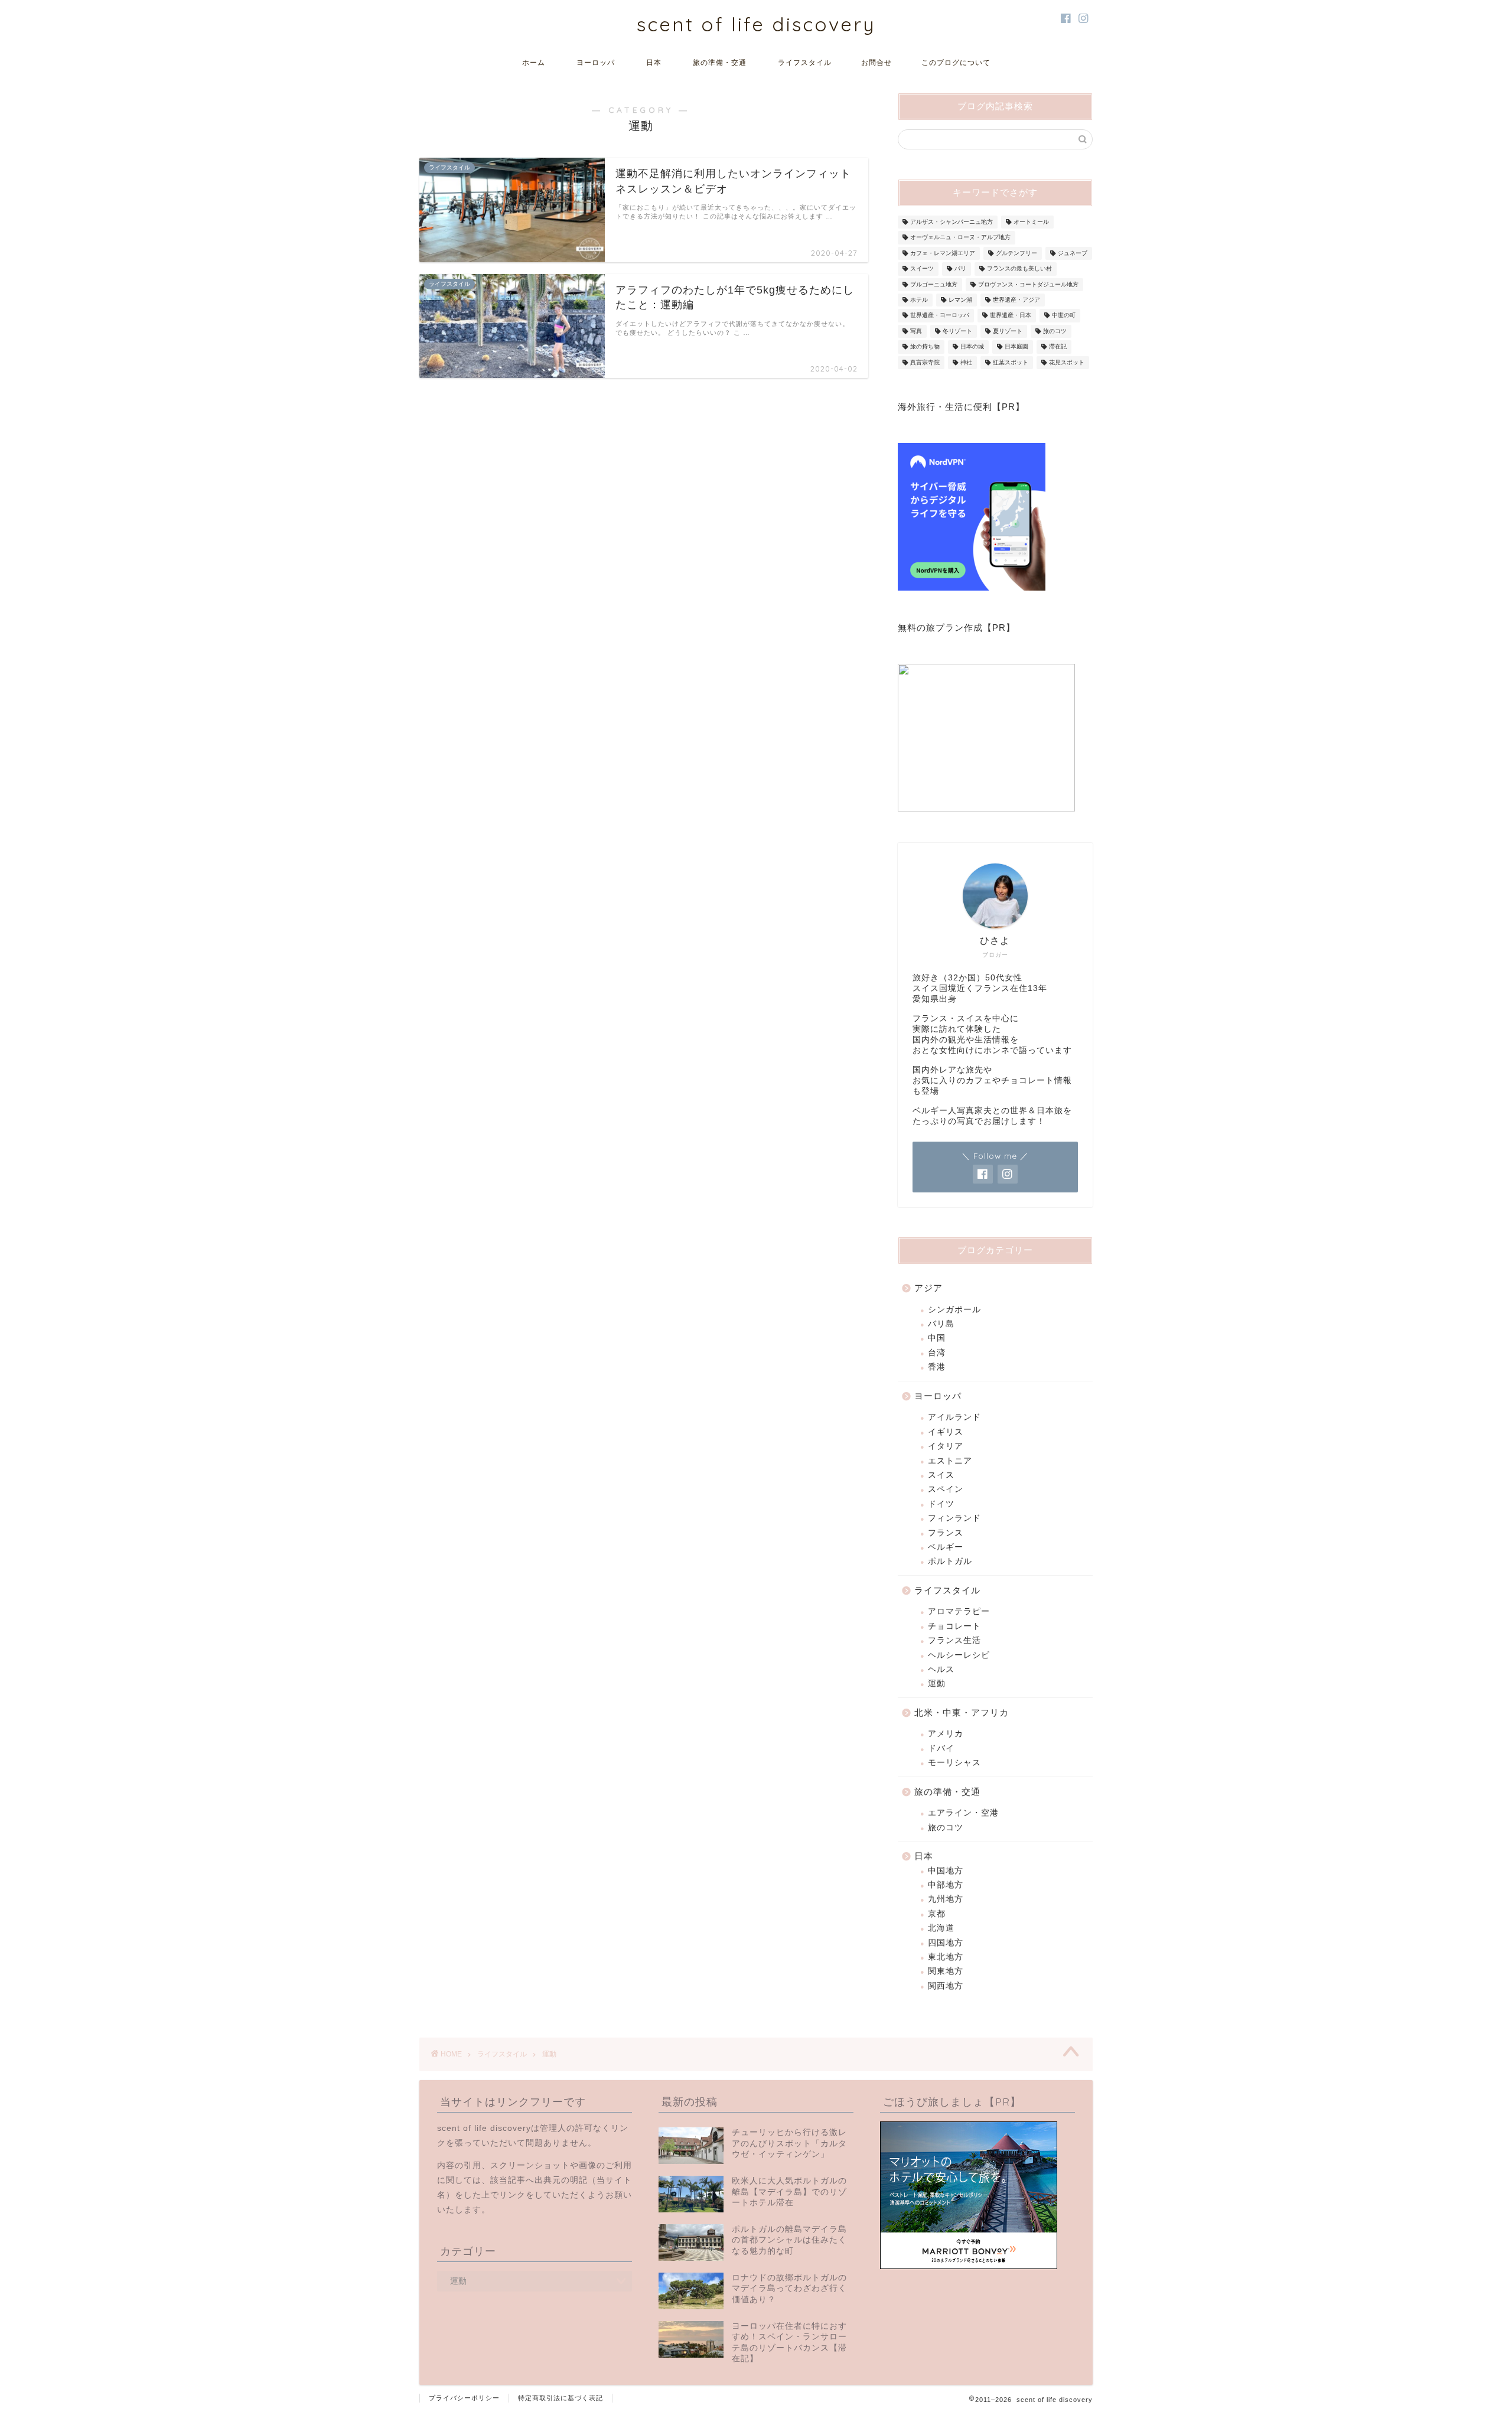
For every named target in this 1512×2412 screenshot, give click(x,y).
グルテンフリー (1016, 253)
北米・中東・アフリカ (962, 1712)
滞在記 (1058, 347)
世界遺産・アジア (1016, 300)
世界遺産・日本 (1011, 316)
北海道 (941, 1928)
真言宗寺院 (925, 362)
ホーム (534, 62)
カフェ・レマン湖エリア (943, 253)
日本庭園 (1016, 347)
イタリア (946, 1446)
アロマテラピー (959, 1611)
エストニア (950, 1461)
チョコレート (954, 1626)
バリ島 (941, 1324)
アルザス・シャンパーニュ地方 (951, 222)
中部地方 (946, 1885)
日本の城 (972, 347)
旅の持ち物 (925, 347)
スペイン (946, 1489)
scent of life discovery (756, 24)
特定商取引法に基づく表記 (561, 2398)
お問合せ (876, 62)
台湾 (937, 1353)
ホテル (919, 300)
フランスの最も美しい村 (1019, 269)
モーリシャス (954, 1763)
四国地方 (946, 1943)
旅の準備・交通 (720, 62)
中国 (937, 1338)
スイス (941, 1475)
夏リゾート (1008, 331)
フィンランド (954, 1518)
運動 (937, 1683)
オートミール (1031, 222)
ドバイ (941, 1748)
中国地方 (946, 1871)
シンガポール (954, 1310)
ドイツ (941, 1504)
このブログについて (956, 62)
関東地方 (946, 1971)
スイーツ (922, 269)
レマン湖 (960, 300)
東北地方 (946, 1957)
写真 (916, 331)
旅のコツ (1055, 331)
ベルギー (946, 1547)
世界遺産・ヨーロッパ (940, 316)
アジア (928, 1288)
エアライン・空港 (963, 1813)
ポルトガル (950, 1561)
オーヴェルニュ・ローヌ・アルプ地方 (960, 238)
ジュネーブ (1073, 253)
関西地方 (946, 1986)
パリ (960, 269)
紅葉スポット (1011, 362)
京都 (937, 1914)
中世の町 (1064, 316)
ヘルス (941, 1669)
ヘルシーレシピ (959, 1655)
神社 (966, 362)
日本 (654, 62)
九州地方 (946, 1899)
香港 (937, 1367)
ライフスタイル (805, 62)
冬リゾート (957, 331)
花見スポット (1067, 362)
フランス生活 (954, 1640)
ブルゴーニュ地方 (934, 284)
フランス (946, 1533)
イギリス (946, 1432)
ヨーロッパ (596, 62)
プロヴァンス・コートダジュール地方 (1028, 284)
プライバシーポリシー (464, 2398)
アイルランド (954, 1417)
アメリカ (946, 1734)
